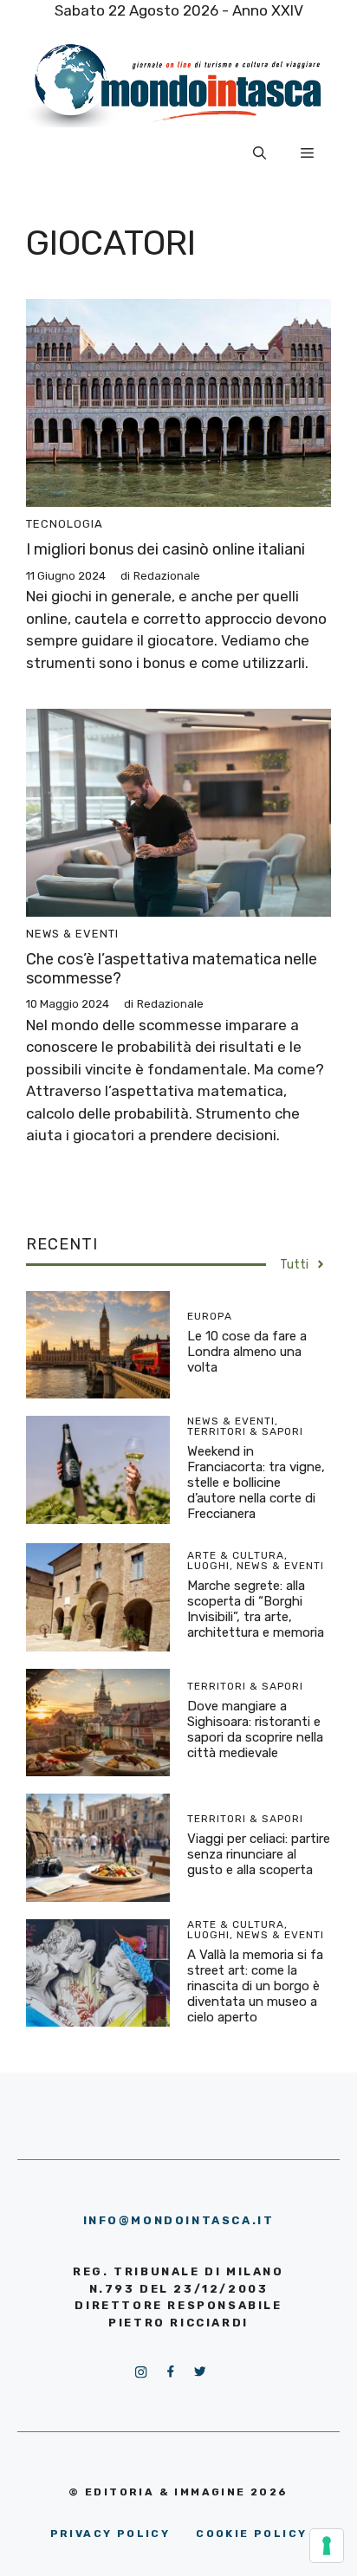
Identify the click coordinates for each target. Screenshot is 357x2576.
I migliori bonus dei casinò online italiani (166, 549)
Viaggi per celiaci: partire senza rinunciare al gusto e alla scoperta (259, 1854)
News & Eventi (72, 934)
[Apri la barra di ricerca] (260, 153)
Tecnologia (65, 524)
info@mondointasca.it (179, 2220)
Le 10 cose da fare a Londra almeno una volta (247, 1352)
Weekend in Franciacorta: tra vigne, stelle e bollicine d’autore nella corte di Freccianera (256, 1483)
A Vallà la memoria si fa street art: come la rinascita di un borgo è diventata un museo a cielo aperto (255, 1986)
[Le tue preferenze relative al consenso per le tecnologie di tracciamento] (327, 2546)
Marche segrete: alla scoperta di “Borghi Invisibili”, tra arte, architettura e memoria (256, 1609)
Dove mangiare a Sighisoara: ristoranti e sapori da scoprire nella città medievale (255, 1729)
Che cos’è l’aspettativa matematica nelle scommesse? (172, 969)
